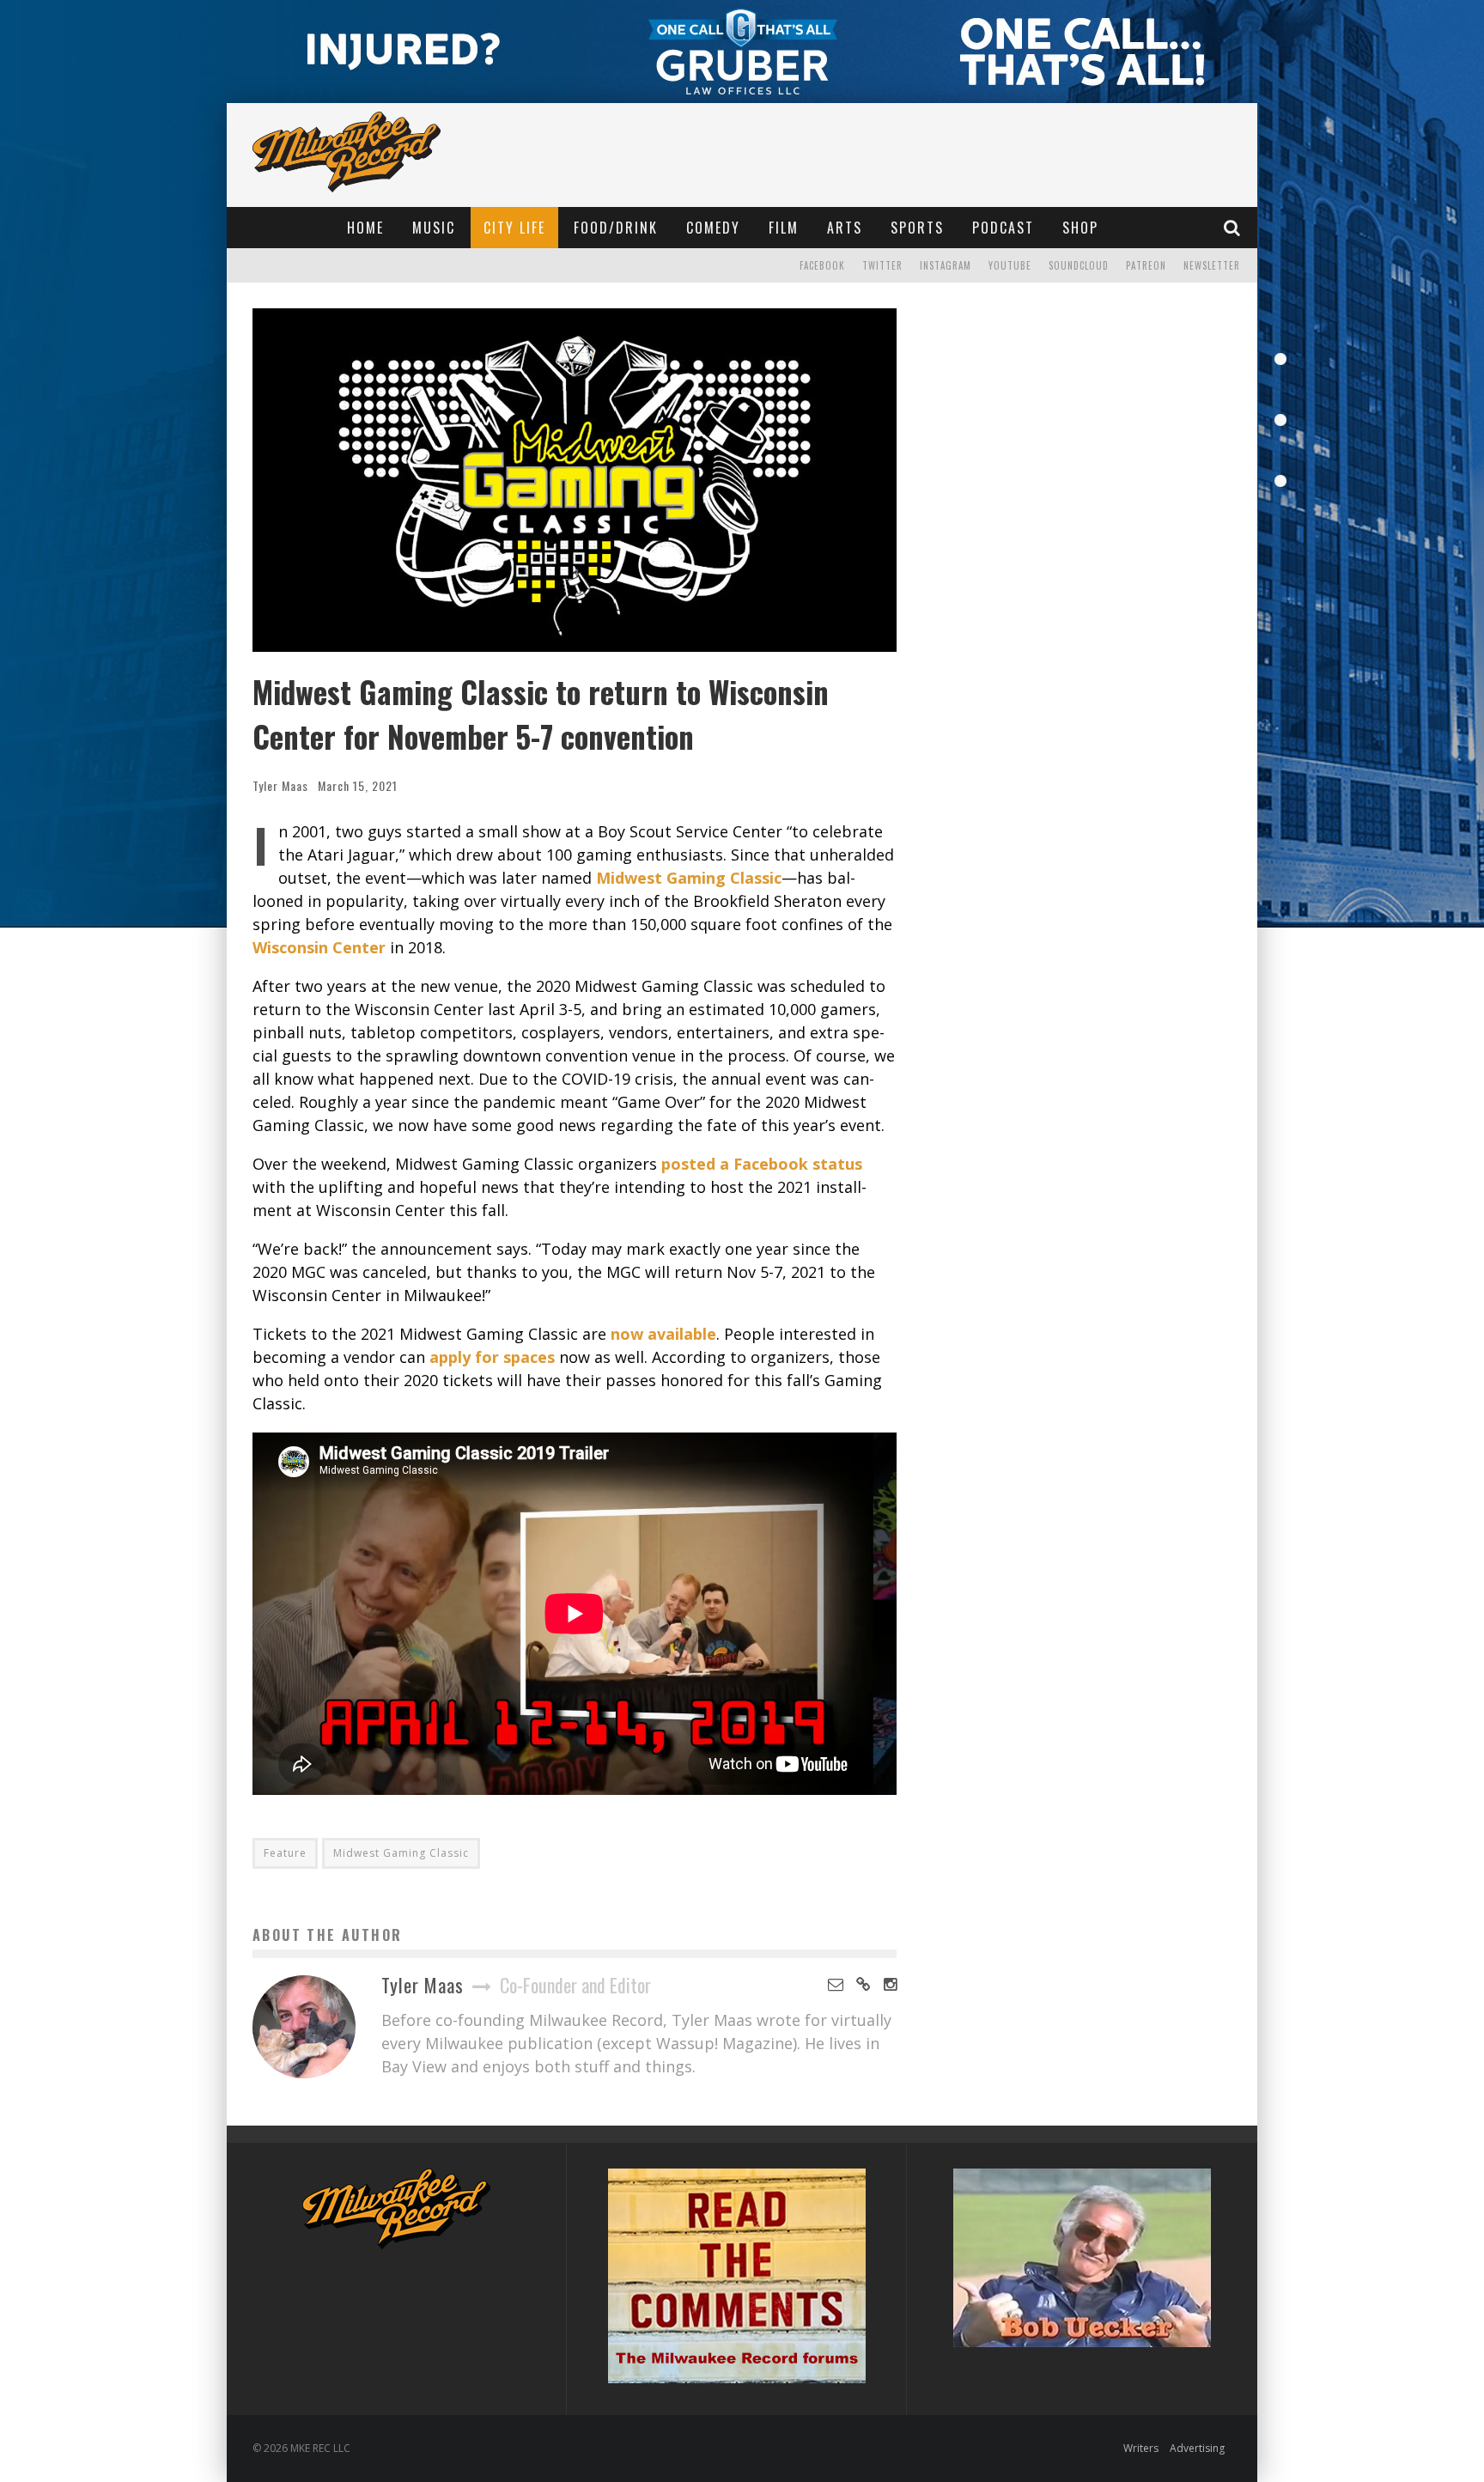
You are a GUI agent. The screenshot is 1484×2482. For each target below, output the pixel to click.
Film (784, 228)
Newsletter (1212, 265)
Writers (1141, 2448)
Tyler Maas (280, 785)
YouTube (1010, 265)
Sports (917, 228)
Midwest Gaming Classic (401, 1853)
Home (365, 228)
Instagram (946, 265)
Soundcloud (1079, 265)
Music (434, 228)
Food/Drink (616, 228)
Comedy (713, 228)
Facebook (822, 265)
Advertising (1197, 2448)
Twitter (882, 265)
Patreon (1146, 265)
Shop (1080, 228)
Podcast (1003, 228)
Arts (845, 228)
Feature (285, 1853)
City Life (514, 228)
